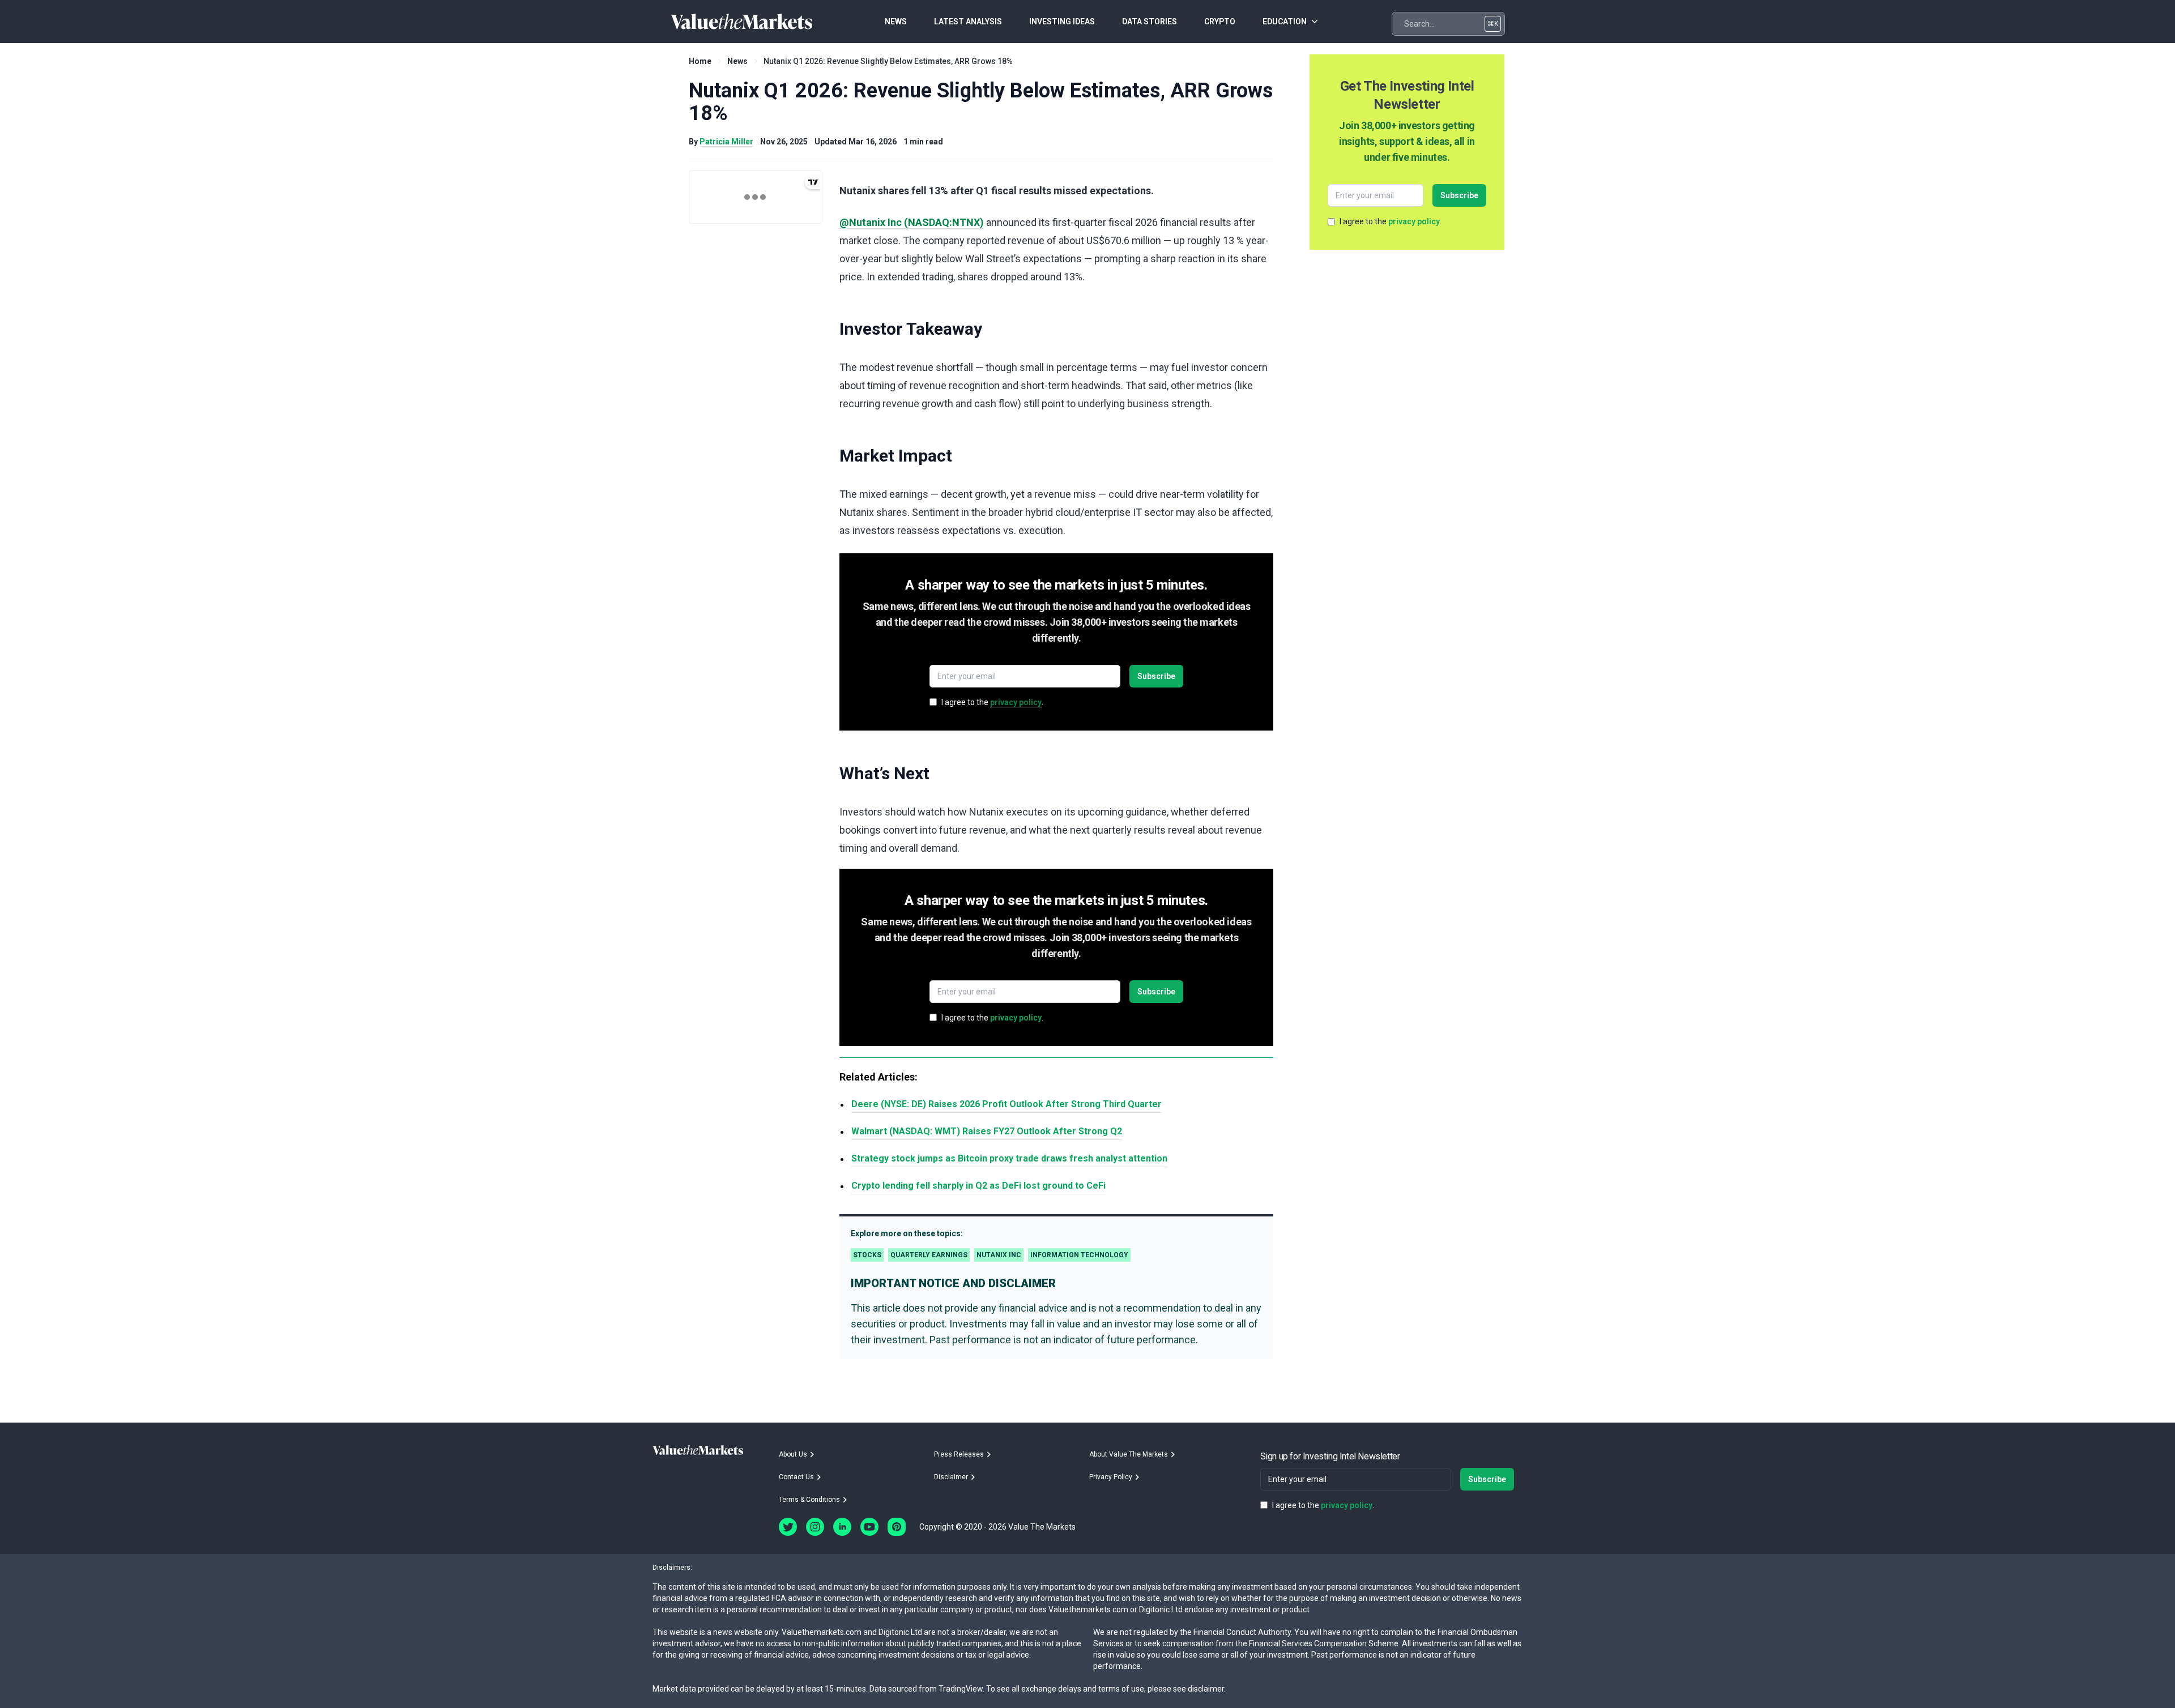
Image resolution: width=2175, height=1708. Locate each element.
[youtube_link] (869, 1527)
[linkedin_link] (842, 1527)
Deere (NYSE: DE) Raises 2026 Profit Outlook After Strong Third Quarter (1007, 1104)
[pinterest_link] (897, 1527)
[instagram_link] (815, 1527)
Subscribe (1156, 676)
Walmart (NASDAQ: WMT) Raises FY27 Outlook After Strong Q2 (987, 1131)
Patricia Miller (726, 142)
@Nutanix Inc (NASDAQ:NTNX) (912, 222)
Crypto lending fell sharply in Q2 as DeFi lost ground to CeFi (978, 1186)
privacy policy (1016, 702)
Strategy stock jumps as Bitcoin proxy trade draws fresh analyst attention (1009, 1158)
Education (1285, 22)
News (737, 61)
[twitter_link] (788, 1527)
